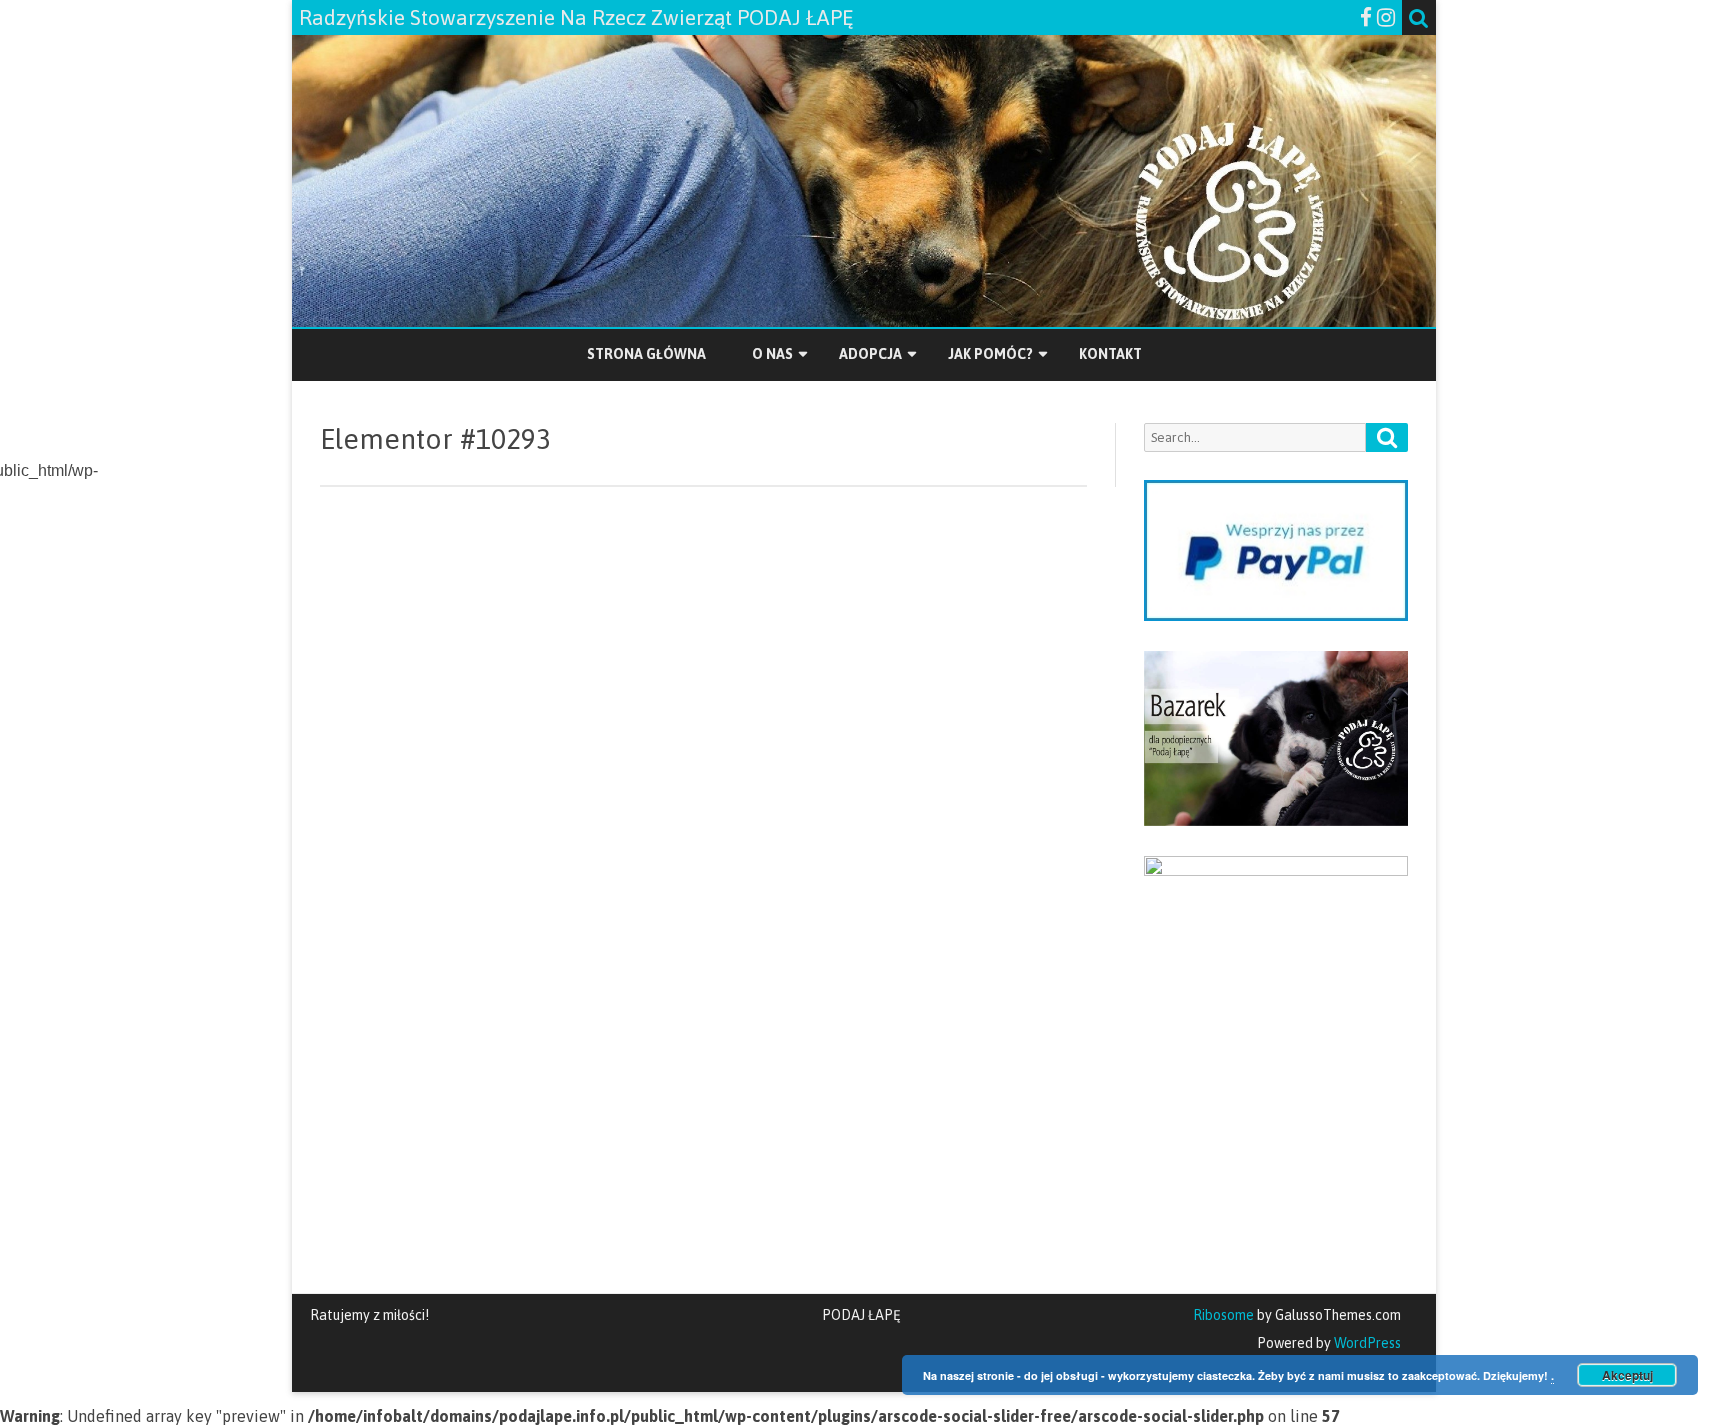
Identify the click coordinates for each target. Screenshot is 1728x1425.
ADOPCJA (870, 354)
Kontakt (1110, 354)
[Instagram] (1386, 17)
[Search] (1387, 437)
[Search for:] (1276, 437)
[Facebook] (1366, 17)
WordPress (1366, 1343)
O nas (772, 354)
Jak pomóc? (990, 354)
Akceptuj (1627, 1375)
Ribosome (1223, 1315)
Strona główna (646, 354)
